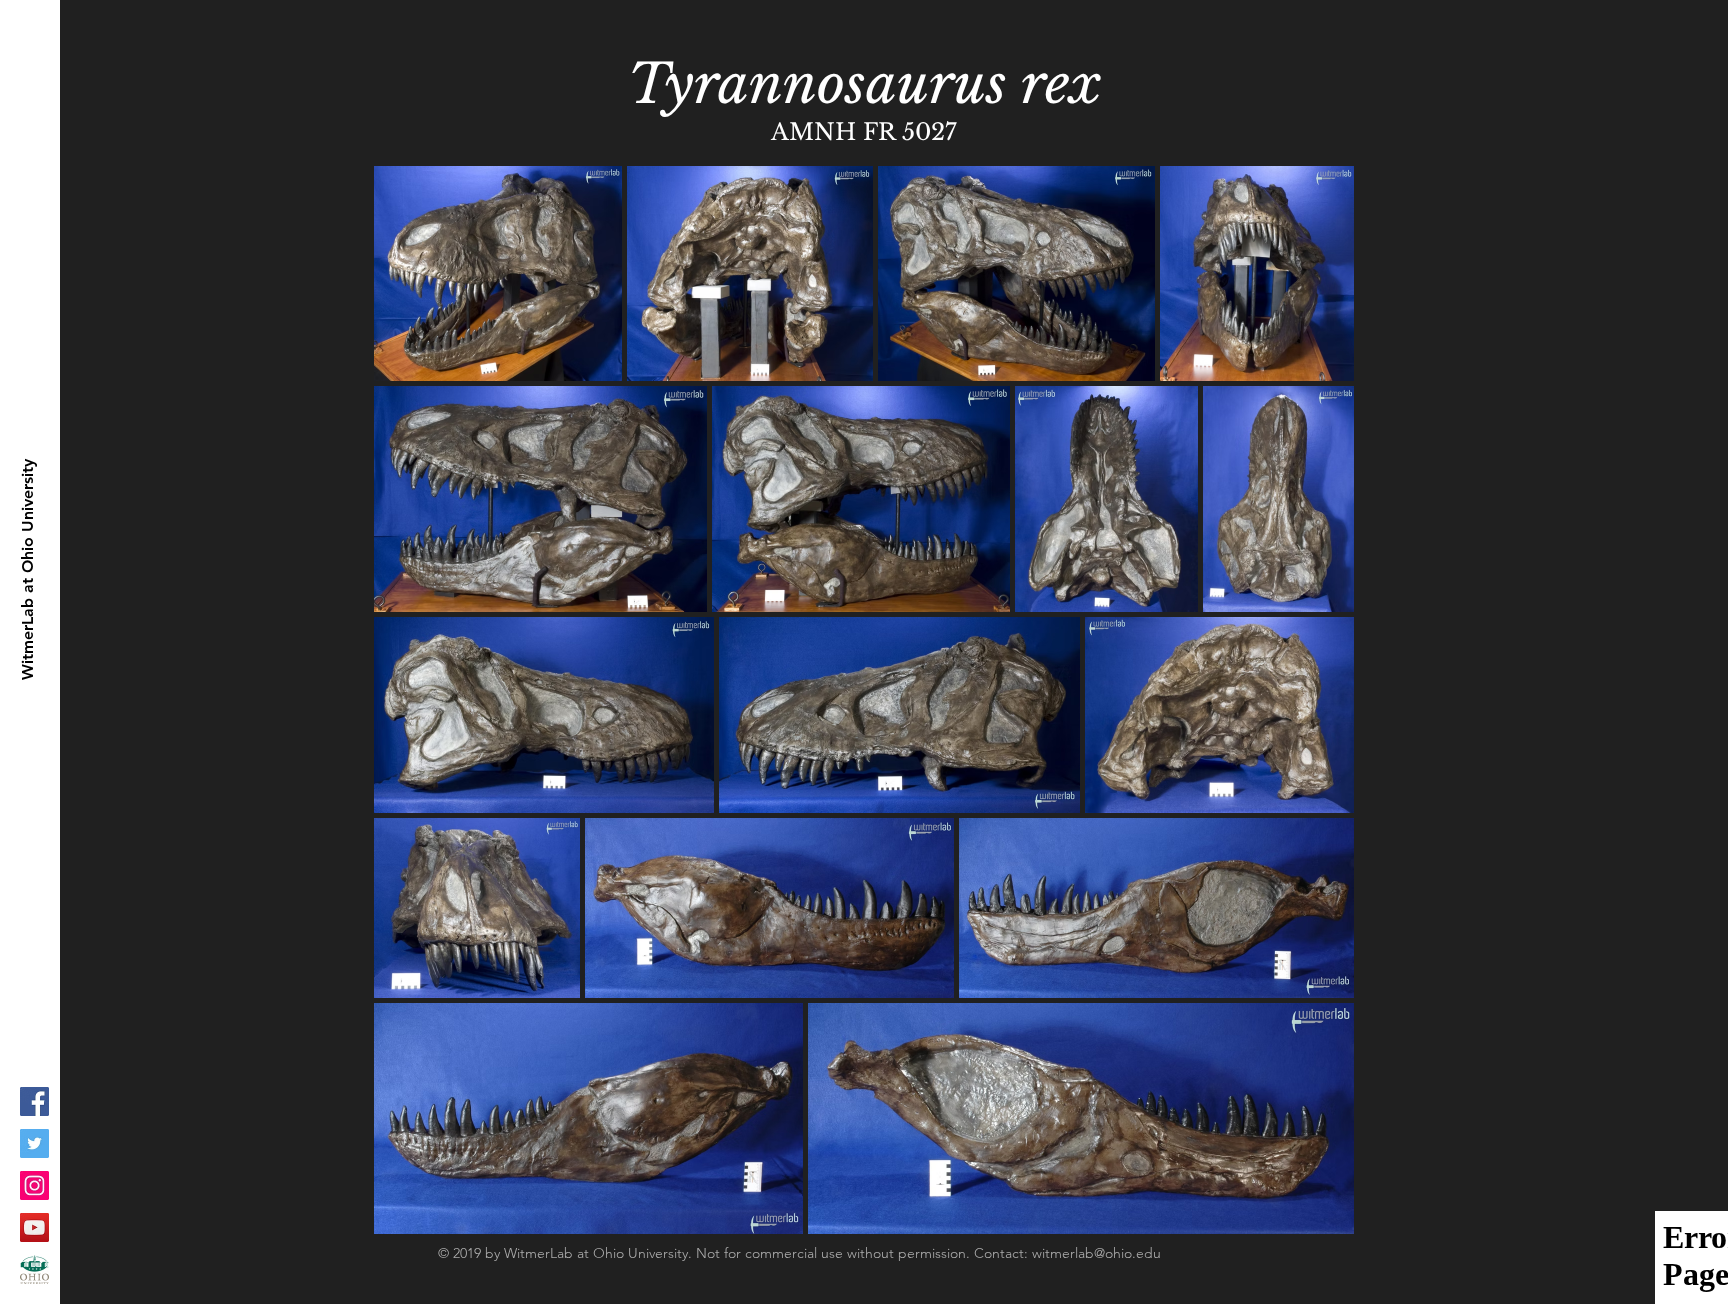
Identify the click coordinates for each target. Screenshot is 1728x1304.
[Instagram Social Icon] (34, 1185)
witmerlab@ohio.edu (1096, 1253)
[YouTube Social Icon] (34, 1227)
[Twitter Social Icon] (34, 1143)
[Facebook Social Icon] (34, 1101)
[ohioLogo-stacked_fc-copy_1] (34, 1269)
